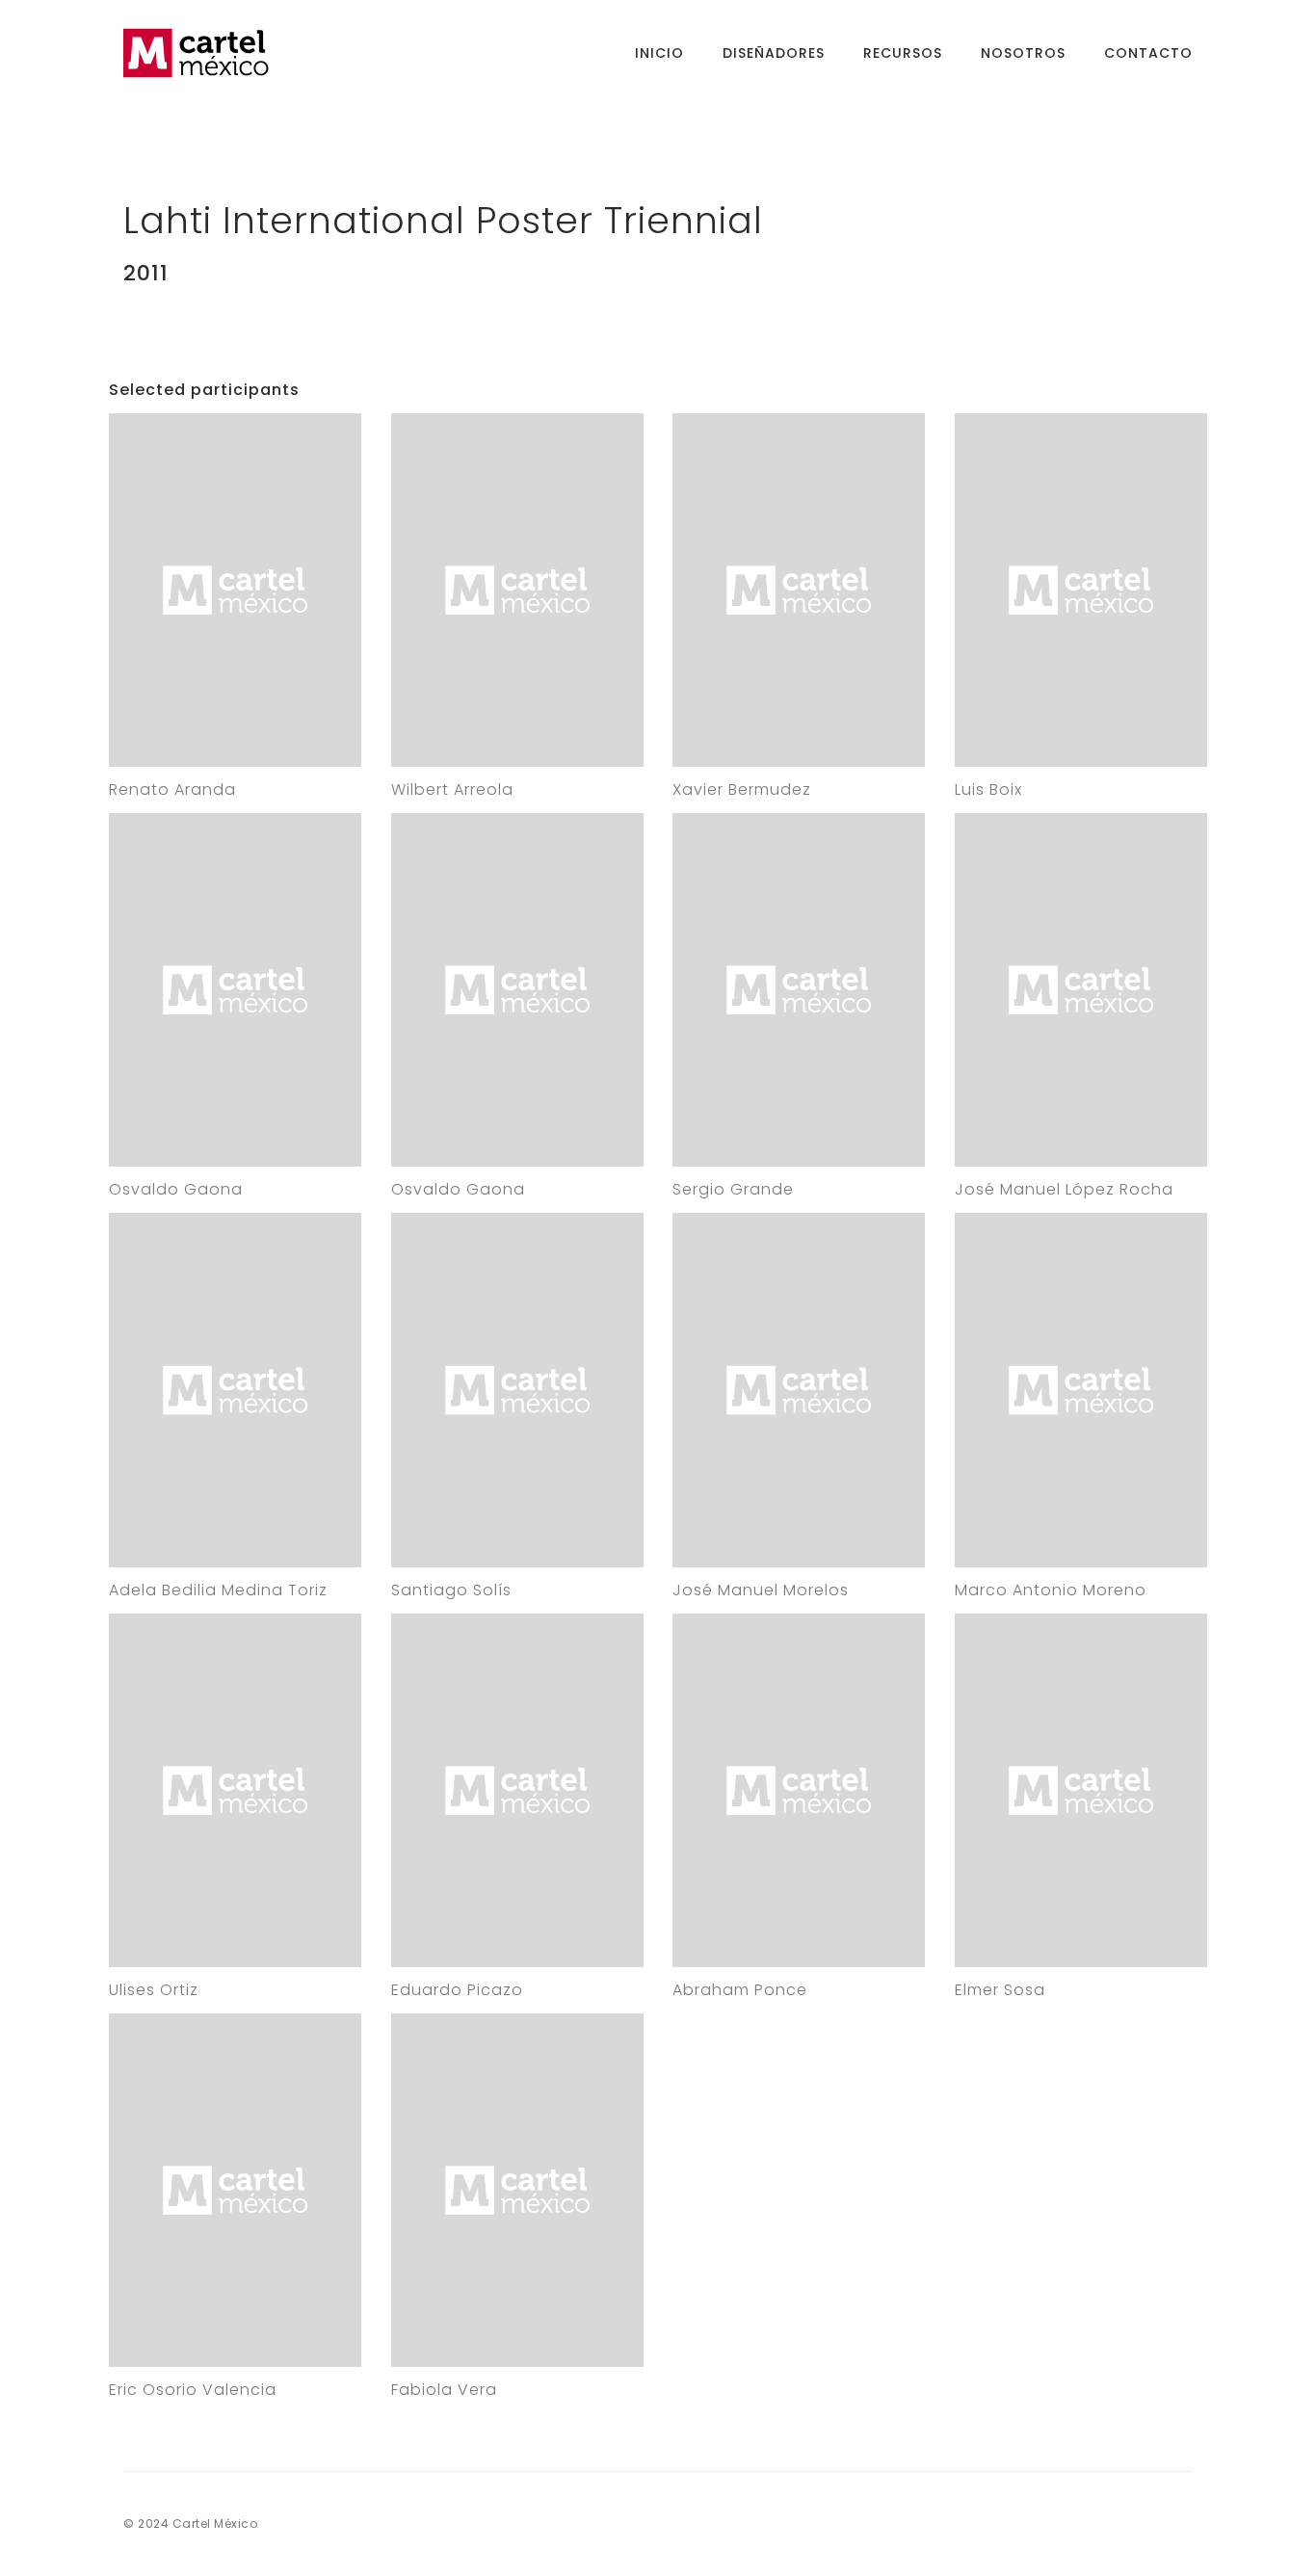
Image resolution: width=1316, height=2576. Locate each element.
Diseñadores (774, 53)
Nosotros (1023, 53)
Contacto (1148, 53)
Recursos (903, 53)
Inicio (659, 53)
